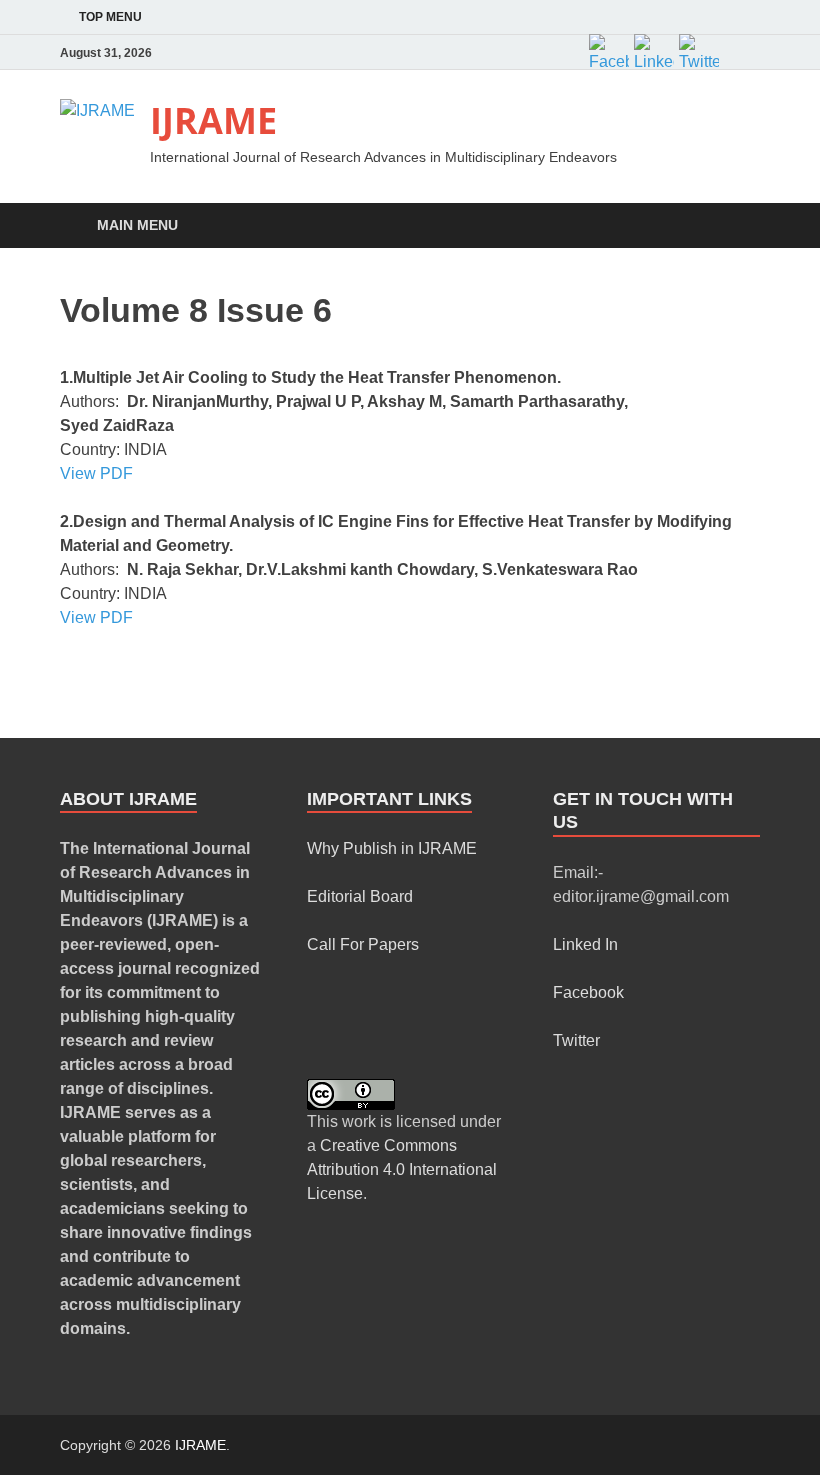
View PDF (96, 473)
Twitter (576, 1040)
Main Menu (137, 225)
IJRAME (213, 120)
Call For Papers (363, 944)
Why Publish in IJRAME (392, 848)
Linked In (585, 944)
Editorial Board (360, 896)
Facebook (588, 992)
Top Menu (110, 17)
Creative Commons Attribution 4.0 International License (402, 1169)
